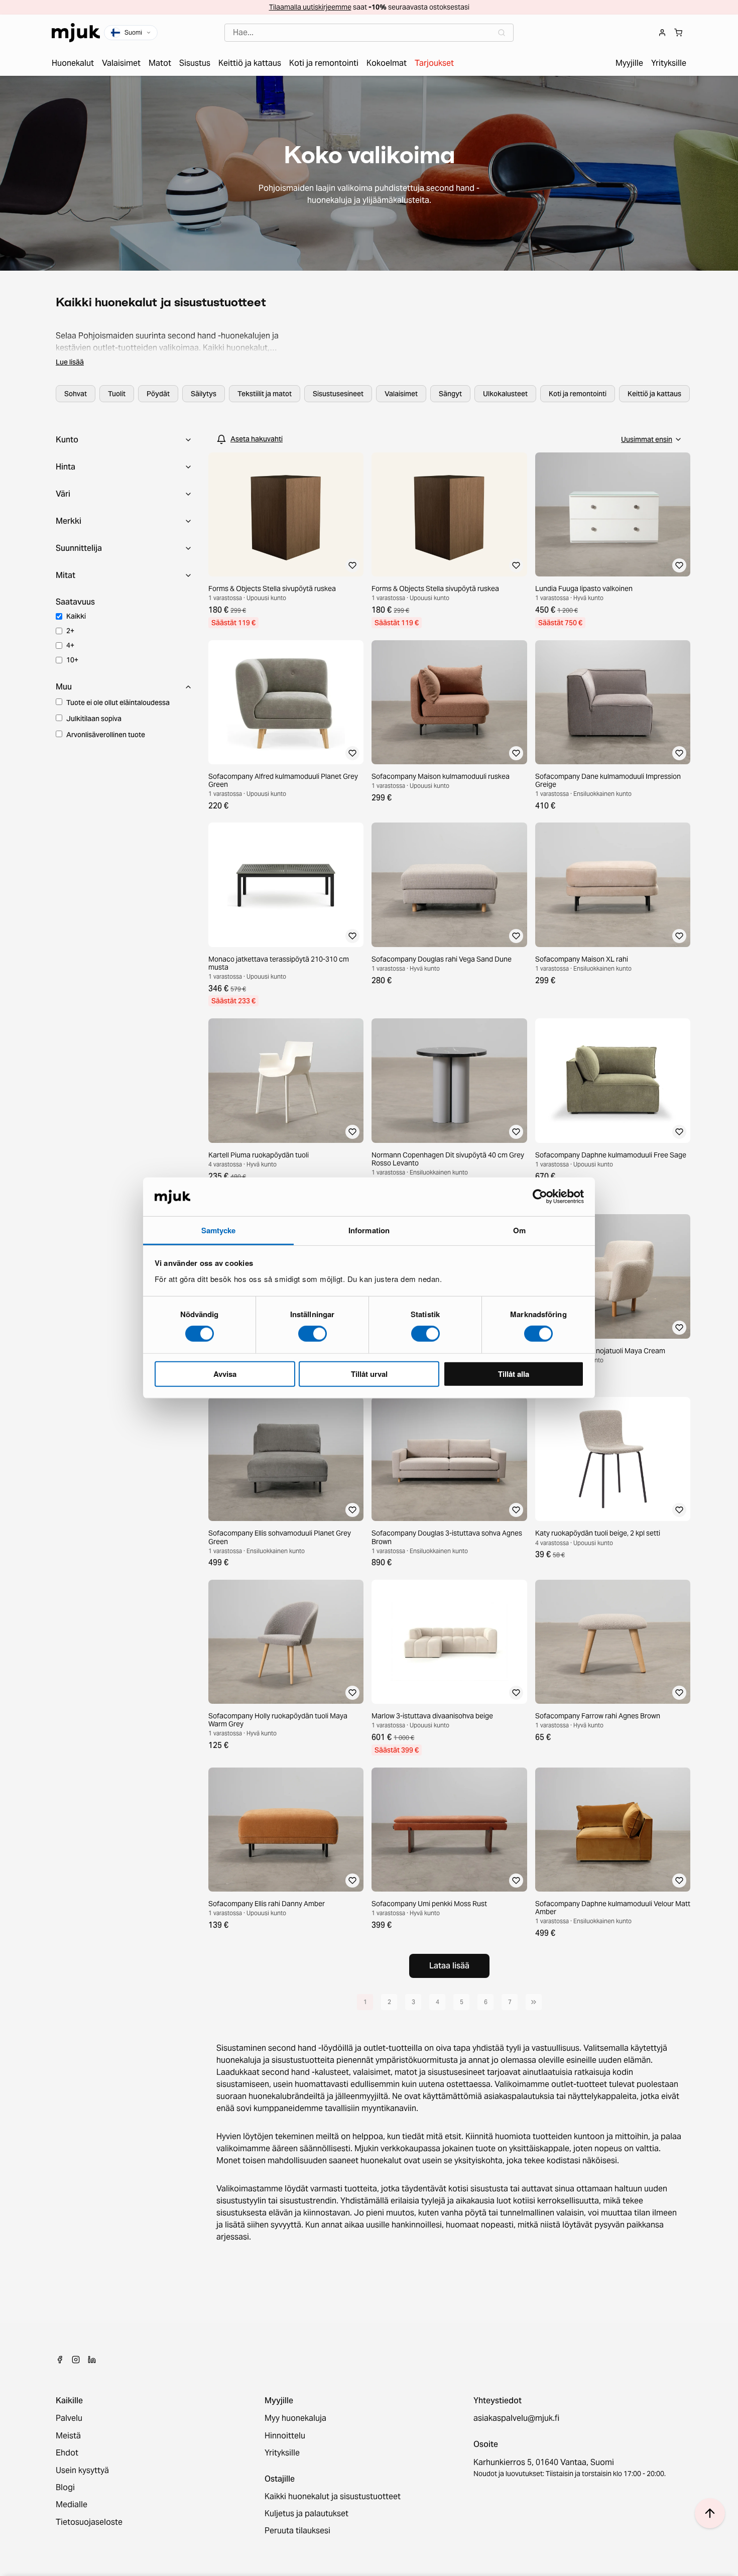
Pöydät (158, 394)
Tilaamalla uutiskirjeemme (310, 7)
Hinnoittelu (285, 2436)
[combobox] (369, 33)
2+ (70, 631)
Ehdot (67, 2453)
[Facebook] (60, 2360)
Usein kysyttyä (82, 2471)
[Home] (76, 33)
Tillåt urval (369, 1373)
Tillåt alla (514, 1373)
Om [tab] (519, 1230)
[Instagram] (76, 2360)
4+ (70, 645)
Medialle (72, 2505)
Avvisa (225, 1373)
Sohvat (76, 394)
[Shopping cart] (678, 33)
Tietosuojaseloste (89, 2522)
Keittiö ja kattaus (654, 394)
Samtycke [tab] (219, 1230)
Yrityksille (282, 2453)
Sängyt (450, 394)
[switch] (313, 1334)
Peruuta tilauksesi (297, 2531)
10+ (72, 660)
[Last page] (534, 2002)
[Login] (662, 33)
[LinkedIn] (92, 2360)
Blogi (65, 2488)
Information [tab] (369, 1230)
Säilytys (204, 394)
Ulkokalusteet (505, 394)
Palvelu (69, 2418)
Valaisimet (401, 394)
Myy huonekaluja (295, 2418)
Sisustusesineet (338, 394)
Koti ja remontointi (578, 394)
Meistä (68, 2436)
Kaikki (76, 616)
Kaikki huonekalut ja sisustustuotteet (333, 2497)
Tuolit (117, 394)
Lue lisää (70, 362)
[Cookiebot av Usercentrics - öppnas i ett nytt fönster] (540, 1197)
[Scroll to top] (710, 2513)
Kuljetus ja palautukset (306, 2514)
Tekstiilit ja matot (265, 394)
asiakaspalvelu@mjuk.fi (516, 2418)
